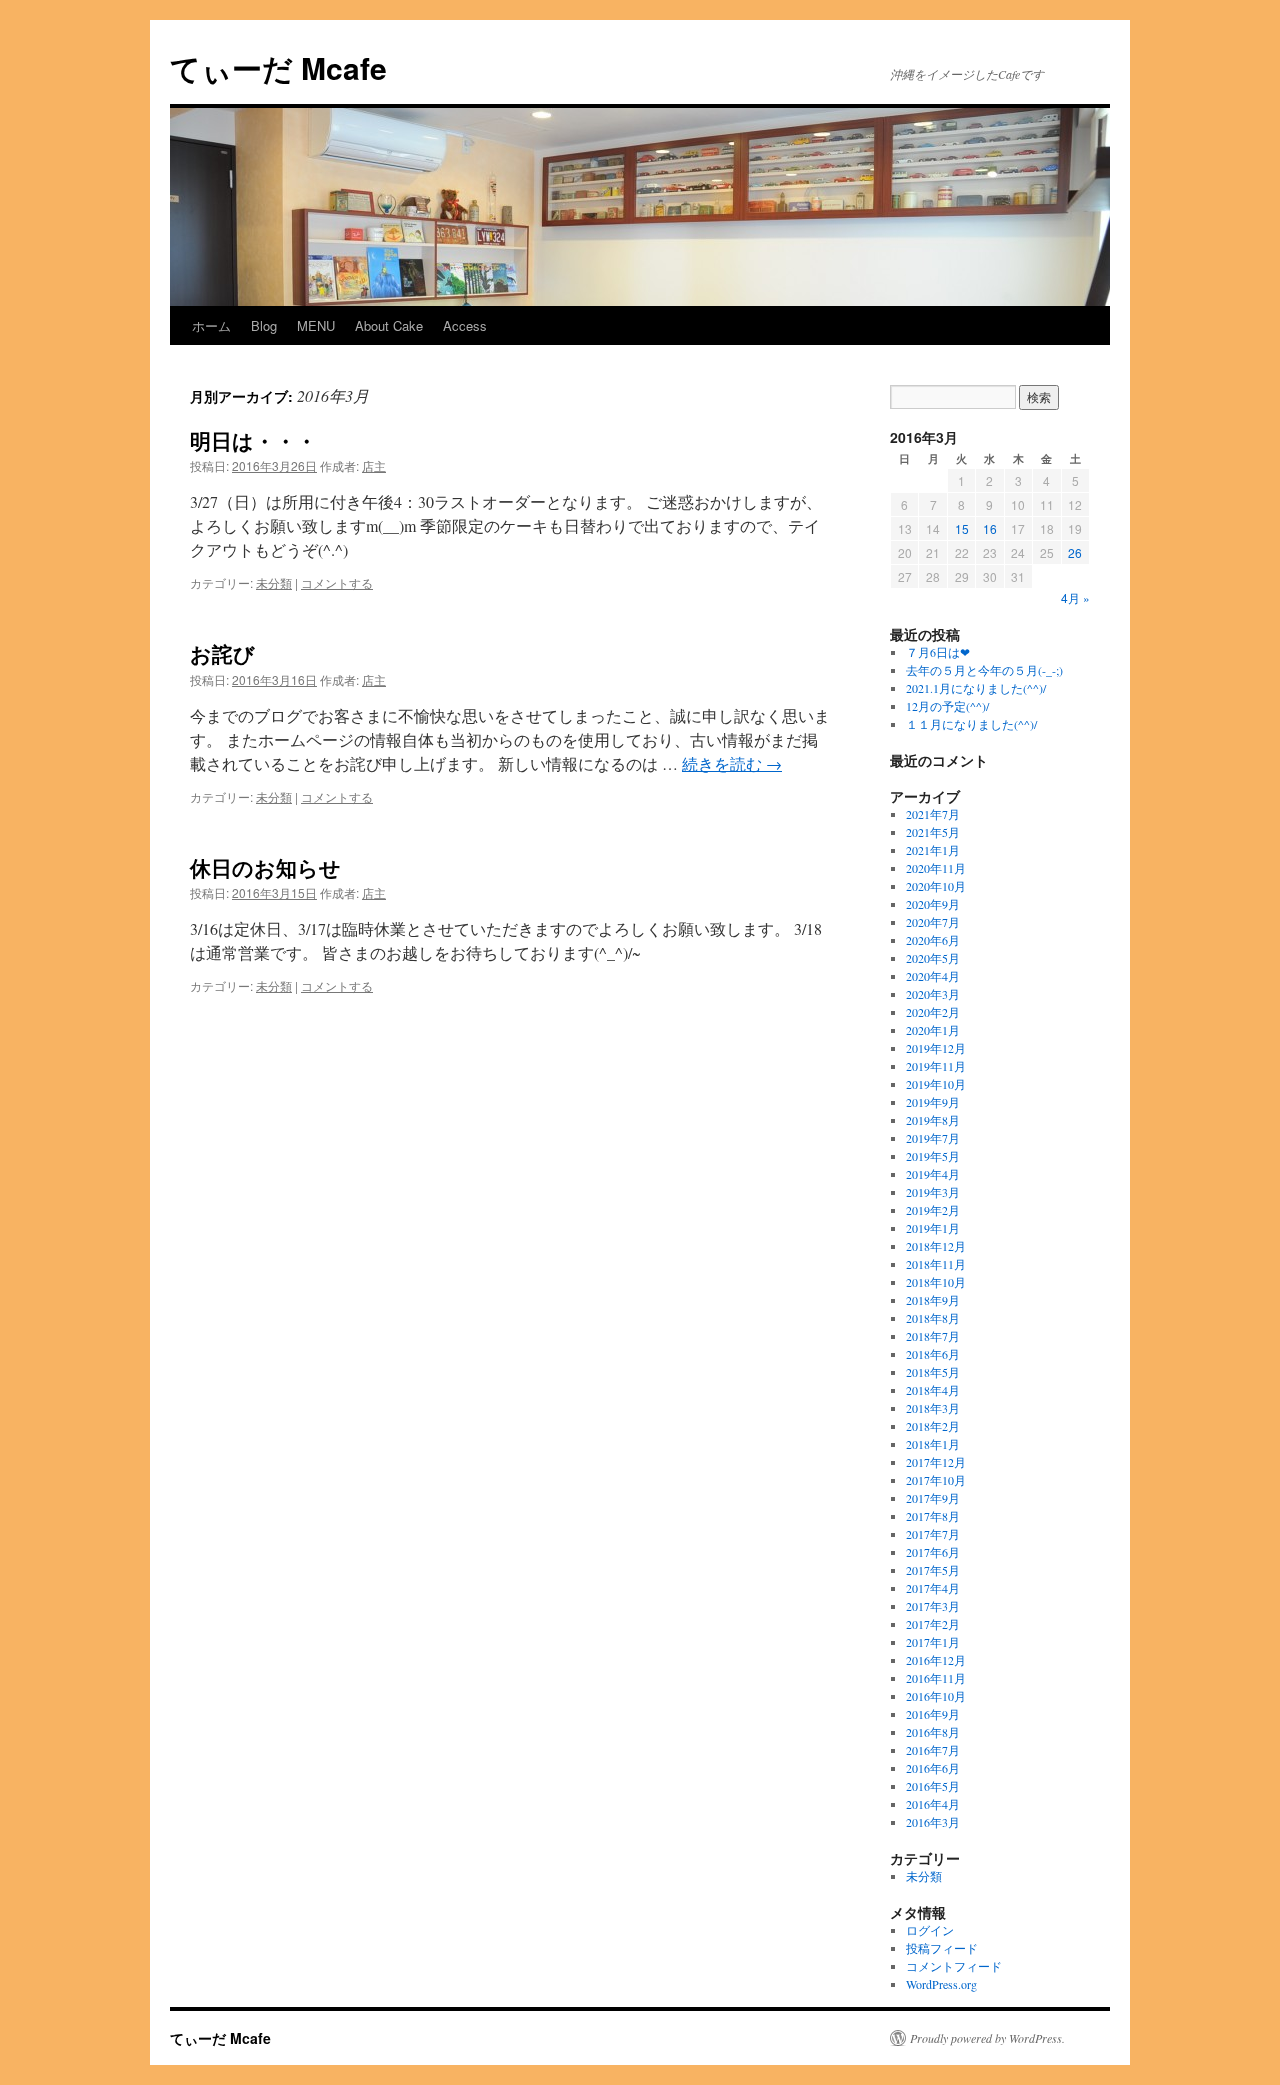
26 (1075, 552)
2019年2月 (933, 1210)
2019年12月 (936, 1048)
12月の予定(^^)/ (947, 706)
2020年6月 (933, 940)
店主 (374, 465)
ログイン (930, 1930)
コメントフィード (954, 1966)
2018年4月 (933, 1390)
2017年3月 (933, 1606)
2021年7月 (933, 814)
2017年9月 (933, 1498)
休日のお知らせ (265, 867)
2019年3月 (933, 1192)
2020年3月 (933, 994)
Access (465, 325)
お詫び (222, 653)
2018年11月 (936, 1264)
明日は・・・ (253, 440)
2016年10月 (936, 1696)
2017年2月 (933, 1624)
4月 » (1075, 597)
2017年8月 (933, 1516)
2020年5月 (933, 958)
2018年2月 (933, 1426)
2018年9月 (933, 1300)
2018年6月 (933, 1354)
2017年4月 (933, 1588)
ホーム (211, 325)
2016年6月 (933, 1768)
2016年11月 (936, 1678)
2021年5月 (933, 832)
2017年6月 (933, 1552)
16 (990, 528)
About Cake (389, 325)
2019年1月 (933, 1228)
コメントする (337, 582)
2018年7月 (933, 1336)
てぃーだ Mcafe (278, 67)
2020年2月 (933, 1012)
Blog (264, 325)
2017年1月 (933, 1642)
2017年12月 (936, 1462)
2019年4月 (933, 1174)
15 (962, 528)
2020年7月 (933, 922)
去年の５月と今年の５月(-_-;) (984, 670)
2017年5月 (933, 1570)
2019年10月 (936, 1084)
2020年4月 (933, 976)
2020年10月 (936, 886)
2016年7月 (933, 1750)
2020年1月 (933, 1030)
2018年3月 (933, 1408)
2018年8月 (933, 1318)
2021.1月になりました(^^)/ (976, 688)
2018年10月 (936, 1282)
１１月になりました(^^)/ (971, 724)
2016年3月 (933, 1822)
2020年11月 (936, 868)
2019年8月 (933, 1120)
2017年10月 (936, 1480)
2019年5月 (933, 1156)
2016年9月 (933, 1714)
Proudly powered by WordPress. (987, 2038)
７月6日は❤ (938, 652)
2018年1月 (933, 1444)
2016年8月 (933, 1732)
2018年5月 (933, 1372)
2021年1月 (933, 850)
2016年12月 (936, 1660)
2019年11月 (936, 1066)
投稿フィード (942, 1948)
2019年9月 (933, 1102)
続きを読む (732, 763)
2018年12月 (936, 1246)
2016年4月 (933, 1804)
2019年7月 (933, 1138)
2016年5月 (933, 1786)
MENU (316, 325)
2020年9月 (933, 904)
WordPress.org (941, 1984)
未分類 (274, 582)
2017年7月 (933, 1534)
